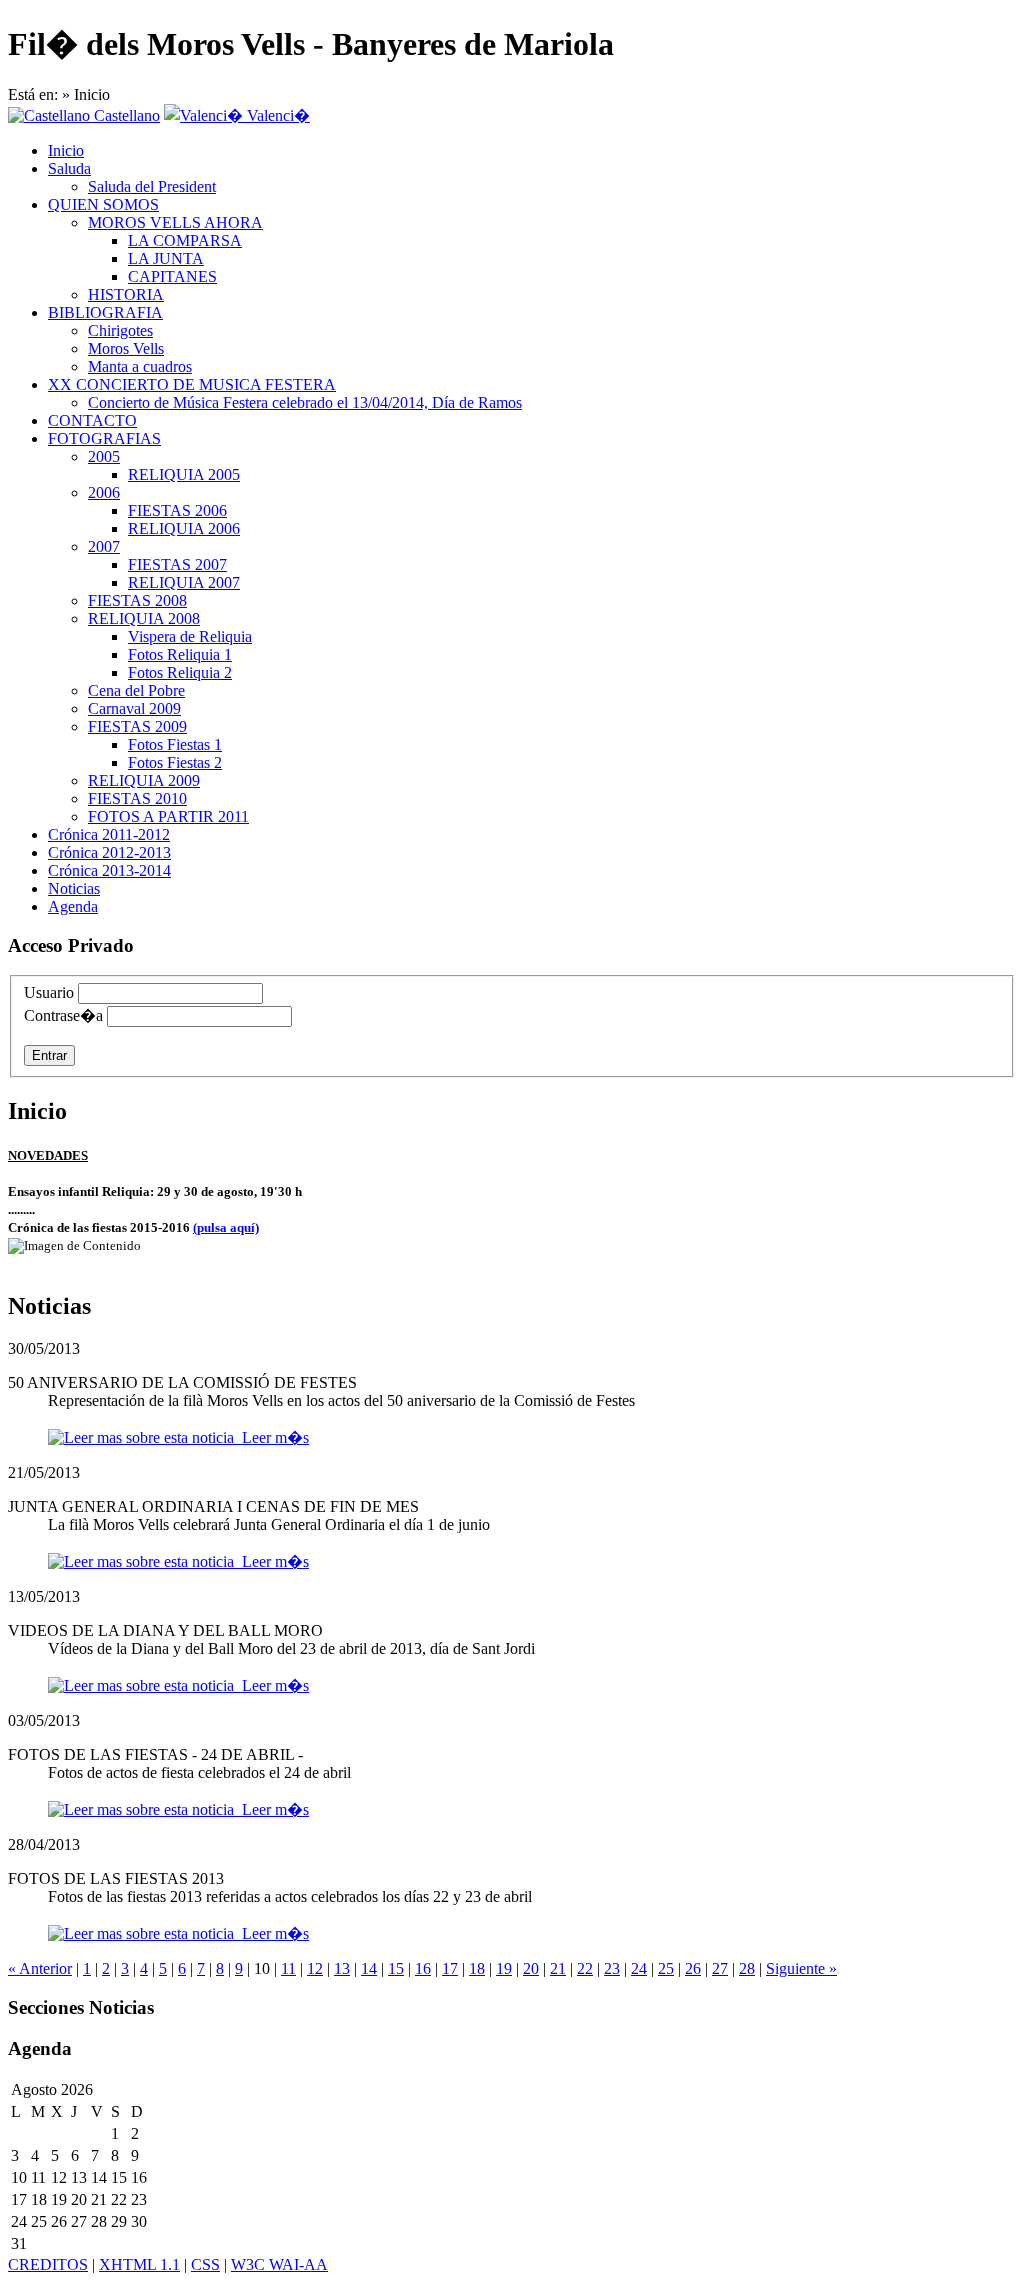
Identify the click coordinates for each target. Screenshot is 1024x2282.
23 (612, 1968)
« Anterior (40, 1968)
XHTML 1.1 (139, 2264)
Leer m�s (271, 1437)
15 (396, 1968)
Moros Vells (126, 348)
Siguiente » (801, 1968)
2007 (104, 546)
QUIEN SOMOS (103, 204)
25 (666, 1968)
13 (342, 1968)
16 (423, 1968)
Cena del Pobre (136, 690)
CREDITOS (48, 2264)
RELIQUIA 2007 (184, 582)
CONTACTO (92, 420)
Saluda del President (152, 186)
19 (504, 1968)
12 (315, 1968)
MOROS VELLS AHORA (175, 222)
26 (693, 1968)
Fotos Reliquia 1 (180, 654)
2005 (104, 456)
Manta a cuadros (140, 366)
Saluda (69, 168)
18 (477, 1968)
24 (639, 1968)
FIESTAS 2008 (137, 600)
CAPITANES (172, 276)
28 (747, 1968)
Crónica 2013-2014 (109, 870)
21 (558, 1968)
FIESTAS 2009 (137, 726)
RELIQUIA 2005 (184, 474)
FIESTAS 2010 (137, 798)
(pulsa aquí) (226, 1227)
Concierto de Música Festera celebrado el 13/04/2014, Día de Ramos (305, 402)
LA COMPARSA (185, 240)
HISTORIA (126, 294)
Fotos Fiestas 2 (175, 762)
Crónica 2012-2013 (109, 852)
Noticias (74, 888)
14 (369, 1968)
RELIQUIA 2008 (144, 618)
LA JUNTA (166, 258)
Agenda (73, 906)
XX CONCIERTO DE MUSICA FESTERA (192, 384)
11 (288, 1968)
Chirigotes (120, 330)
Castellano (125, 115)
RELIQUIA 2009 (144, 780)
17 (450, 1968)
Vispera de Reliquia (190, 636)
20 (531, 1968)
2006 (104, 492)
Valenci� (276, 115)
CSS (205, 2264)
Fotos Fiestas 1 (175, 744)
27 (720, 1968)
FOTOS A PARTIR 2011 (168, 816)
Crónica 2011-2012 (109, 834)
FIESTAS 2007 (177, 564)
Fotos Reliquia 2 (180, 672)
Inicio (66, 150)
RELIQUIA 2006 (184, 528)
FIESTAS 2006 (177, 510)
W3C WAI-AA (279, 2264)
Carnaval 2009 (134, 708)
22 (585, 1968)
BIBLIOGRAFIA (105, 312)
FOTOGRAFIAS (104, 438)
